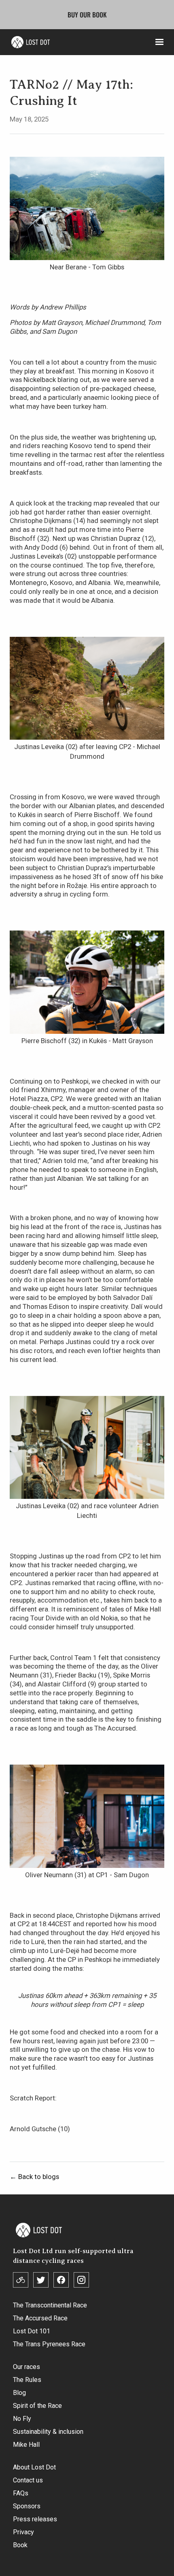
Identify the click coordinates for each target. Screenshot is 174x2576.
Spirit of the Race (37, 2406)
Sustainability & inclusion (48, 2432)
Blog (19, 2393)
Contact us (28, 2480)
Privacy (23, 2532)
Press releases (35, 2519)
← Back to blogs (34, 2177)
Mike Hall (26, 2445)
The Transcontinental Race (50, 2305)
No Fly (22, 2419)
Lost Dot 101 (32, 2331)
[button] (159, 42)
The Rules (27, 2380)
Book (20, 2545)
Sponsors (27, 2506)
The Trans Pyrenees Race (49, 2344)
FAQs (21, 2493)
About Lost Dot (34, 2467)
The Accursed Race (40, 2318)
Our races (27, 2367)
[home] (29, 42)
